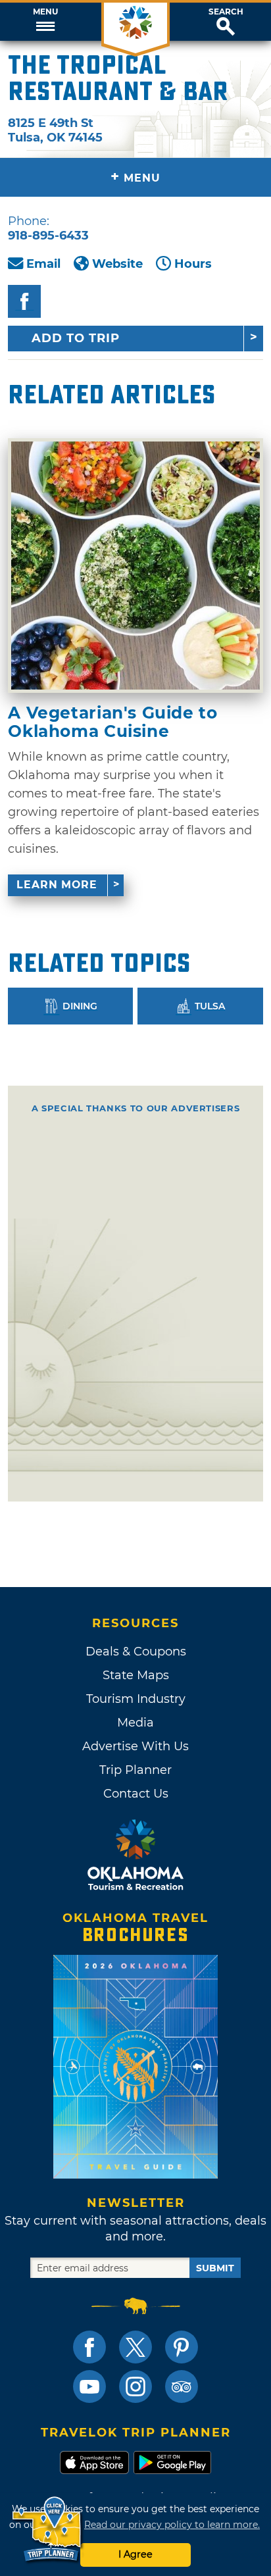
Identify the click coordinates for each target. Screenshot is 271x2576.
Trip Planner (135, 1770)
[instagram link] (135, 2387)
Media (135, 1723)
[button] (45, 22)
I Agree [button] (135, 2554)
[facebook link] (89, 2347)
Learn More (57, 885)
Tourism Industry (136, 1699)
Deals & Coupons (136, 1652)
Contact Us (136, 1794)
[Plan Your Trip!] (48, 2530)
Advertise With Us (135, 1746)
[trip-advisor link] (182, 2387)
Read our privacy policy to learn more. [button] (172, 2525)
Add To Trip (76, 338)
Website (117, 264)
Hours (193, 264)
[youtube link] (89, 2387)
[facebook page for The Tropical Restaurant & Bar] (24, 301)
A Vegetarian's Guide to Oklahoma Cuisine (112, 722)
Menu (45, 12)
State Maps (136, 1675)
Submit (215, 2268)
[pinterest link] (182, 2347)
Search (226, 12)
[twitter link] (135, 2347)
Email (43, 264)
